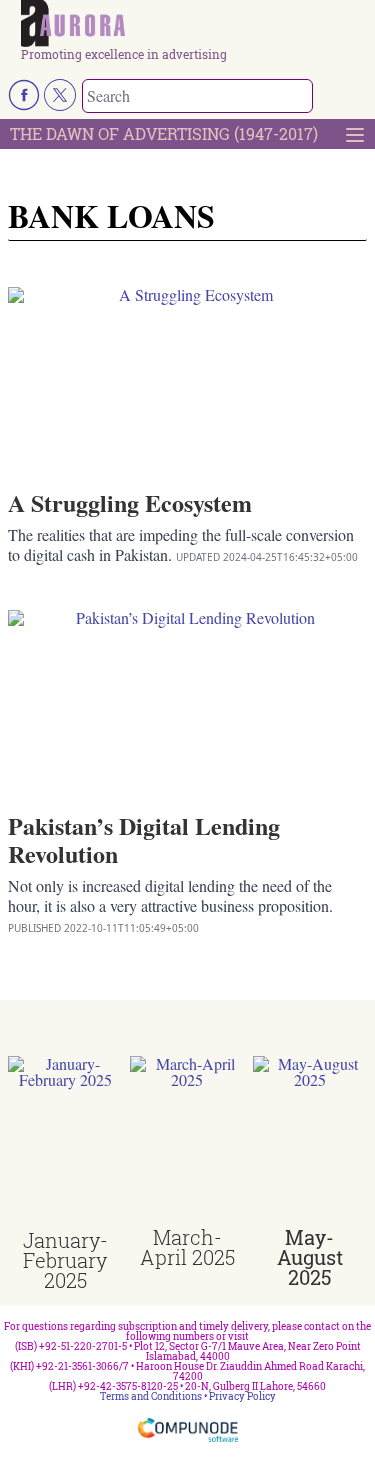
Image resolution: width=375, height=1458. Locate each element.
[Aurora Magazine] (194, 24)
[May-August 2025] (310, 1141)
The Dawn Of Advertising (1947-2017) (164, 133)
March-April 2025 (187, 1247)
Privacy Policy (242, 1396)
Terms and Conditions (151, 1396)
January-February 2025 (65, 1260)
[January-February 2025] (65, 1143)
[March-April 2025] (187, 1141)
